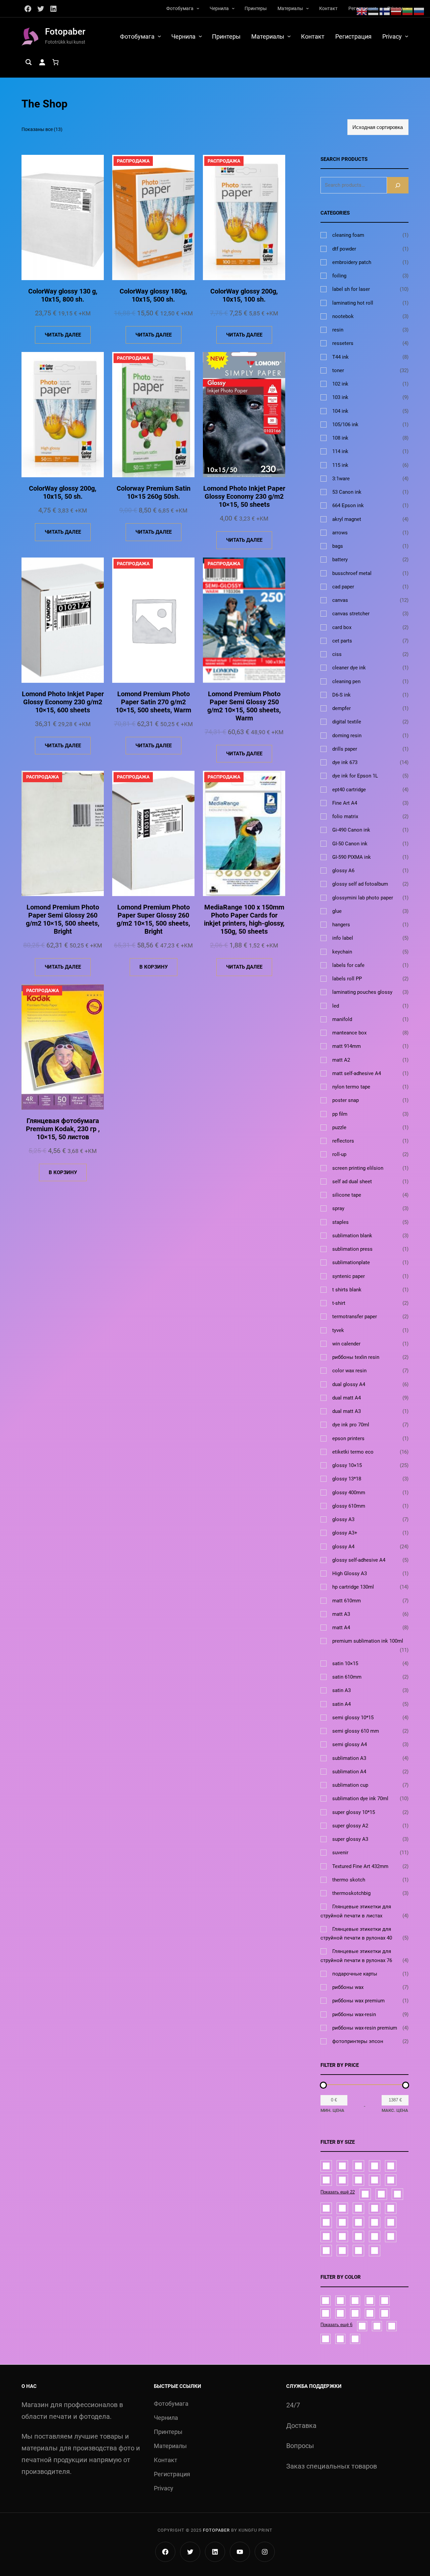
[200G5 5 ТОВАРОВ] (391, 2222)
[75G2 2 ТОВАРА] (381, 2194)
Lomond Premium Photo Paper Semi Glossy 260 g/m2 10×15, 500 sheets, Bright (63, 919)
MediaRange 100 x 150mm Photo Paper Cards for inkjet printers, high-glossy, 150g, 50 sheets (244, 919)
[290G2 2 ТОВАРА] (358, 2251)
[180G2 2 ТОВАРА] (358, 2222)
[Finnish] (385, 11)
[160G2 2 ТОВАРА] (391, 2166)
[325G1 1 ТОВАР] (365, 2194)
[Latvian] (396, 11)
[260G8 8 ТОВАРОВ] (326, 2251)
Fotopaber (65, 32)
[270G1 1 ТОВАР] (375, 2180)
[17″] (340, 2313)
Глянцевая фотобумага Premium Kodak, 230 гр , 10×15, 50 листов (63, 1129)
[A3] (385, 2313)
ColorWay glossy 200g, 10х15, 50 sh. (63, 492)
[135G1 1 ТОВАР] (358, 2166)
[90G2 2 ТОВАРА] (375, 2251)
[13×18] (326, 2313)
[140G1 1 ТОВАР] (375, 2166)
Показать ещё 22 (338, 2192)
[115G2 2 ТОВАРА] (342, 2166)
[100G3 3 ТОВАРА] (342, 2208)
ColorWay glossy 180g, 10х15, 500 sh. (153, 295)
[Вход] (42, 62)
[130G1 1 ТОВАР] (326, 2222)
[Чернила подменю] (233, 8)
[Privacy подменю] (407, 36)
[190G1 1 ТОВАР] (326, 2180)
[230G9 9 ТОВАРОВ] (358, 2180)
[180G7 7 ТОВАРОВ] (375, 2222)
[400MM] (326, 2301)
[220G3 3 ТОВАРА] (358, 2236)
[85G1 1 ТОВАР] (397, 2194)
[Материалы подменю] (307, 8)
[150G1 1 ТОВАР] (342, 2222)
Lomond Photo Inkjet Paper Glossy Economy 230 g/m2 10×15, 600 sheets (63, 702)
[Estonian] (374, 11)
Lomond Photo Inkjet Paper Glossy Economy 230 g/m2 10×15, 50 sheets (244, 496)
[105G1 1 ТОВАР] (375, 2208)
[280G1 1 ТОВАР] (342, 2251)
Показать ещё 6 (336, 2325)
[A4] (326, 2339)
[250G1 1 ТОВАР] (375, 2236)
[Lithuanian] (408, 11)
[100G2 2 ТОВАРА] (358, 2208)
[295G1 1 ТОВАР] (391, 2180)
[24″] (355, 2313)
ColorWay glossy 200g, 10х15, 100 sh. (244, 295)
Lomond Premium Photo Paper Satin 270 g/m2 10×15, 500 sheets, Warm (153, 702)
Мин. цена (332, 2110)
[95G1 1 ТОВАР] (326, 2208)
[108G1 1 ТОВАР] (326, 2166)
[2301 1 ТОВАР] (342, 2180)
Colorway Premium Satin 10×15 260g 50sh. (154, 492)
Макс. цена (395, 2110)
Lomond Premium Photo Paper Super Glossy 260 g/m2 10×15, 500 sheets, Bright (153, 919)
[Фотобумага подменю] (198, 8)
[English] (362, 11)
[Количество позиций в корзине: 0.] (55, 62)
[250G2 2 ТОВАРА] (391, 2236)
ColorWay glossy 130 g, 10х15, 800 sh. (63, 295)
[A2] (340, 2301)
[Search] (398, 185)
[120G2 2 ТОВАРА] (391, 2208)
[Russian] (419, 11)
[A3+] (392, 2326)
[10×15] (355, 2301)
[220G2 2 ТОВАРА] (342, 2236)
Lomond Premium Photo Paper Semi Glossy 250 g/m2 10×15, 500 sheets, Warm (244, 706)
